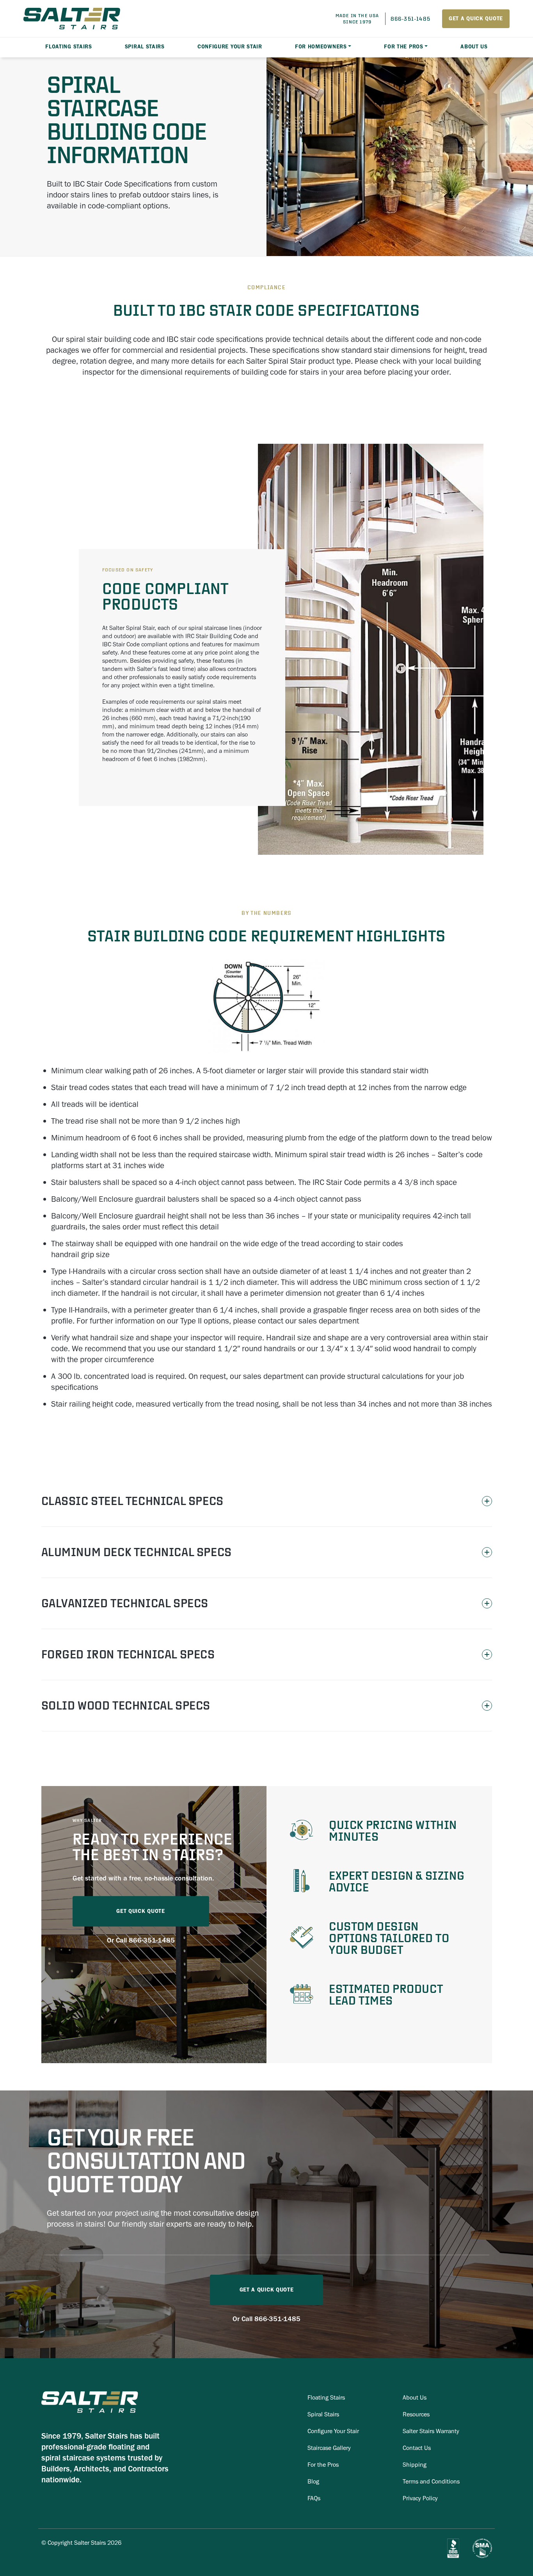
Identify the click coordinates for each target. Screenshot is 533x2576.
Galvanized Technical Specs (125, 1603)
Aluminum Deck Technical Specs (137, 1552)
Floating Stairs (326, 2397)
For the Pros (403, 47)
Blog (313, 2481)
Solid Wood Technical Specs (126, 1705)
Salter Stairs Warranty (431, 2431)
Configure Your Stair (230, 47)
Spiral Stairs (323, 2414)
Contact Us (417, 2448)
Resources (416, 2414)
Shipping (415, 2465)
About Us (474, 47)
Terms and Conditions (431, 2481)
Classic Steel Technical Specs (132, 1501)
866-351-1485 (152, 1940)
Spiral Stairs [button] (145, 47)
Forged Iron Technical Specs (128, 1654)
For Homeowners (321, 47)
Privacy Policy (420, 2498)
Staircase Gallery (329, 2448)
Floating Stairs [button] (69, 47)
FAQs (314, 2498)
